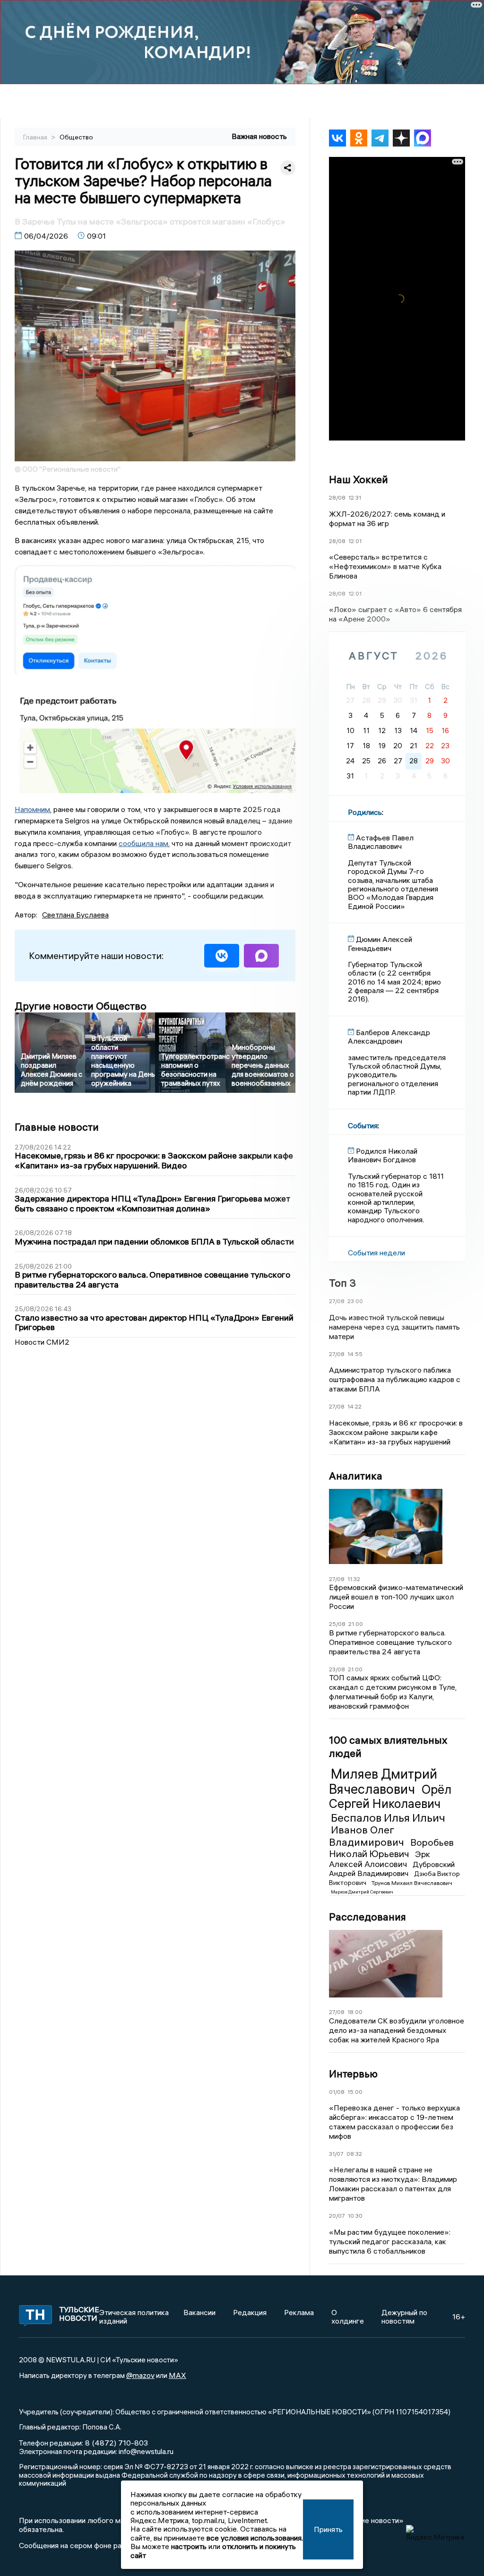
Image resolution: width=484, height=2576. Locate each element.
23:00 (355, 1301)
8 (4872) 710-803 (116, 2443)
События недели (376, 1253)
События (363, 1125)
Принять (328, 2529)
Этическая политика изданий (134, 2317)
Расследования (367, 1917)
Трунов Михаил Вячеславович (412, 1883)
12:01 (355, 541)
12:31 (355, 497)
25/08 (337, 1624)
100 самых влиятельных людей (388, 1746)
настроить (189, 2546)
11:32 (354, 1579)
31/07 (336, 2154)
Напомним (32, 809)
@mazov (140, 2375)
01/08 (337, 2092)
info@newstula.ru (146, 2451)
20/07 (337, 2216)
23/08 (337, 1669)
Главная (36, 137)
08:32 (354, 2154)
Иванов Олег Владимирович (368, 1836)
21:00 (356, 1624)
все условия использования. (255, 2538)
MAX (177, 2375)
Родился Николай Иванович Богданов (383, 1155)
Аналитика (356, 1476)
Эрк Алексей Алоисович (380, 1859)
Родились (365, 812)
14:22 (354, 1406)
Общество (76, 137)
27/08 (337, 1301)
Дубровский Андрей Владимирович (392, 1869)
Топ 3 (342, 1283)
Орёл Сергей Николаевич (390, 1797)
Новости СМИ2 (42, 1342)
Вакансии (199, 2312)
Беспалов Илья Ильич (388, 1817)
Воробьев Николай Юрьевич (391, 1848)
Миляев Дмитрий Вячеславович (383, 1781)
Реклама (299, 2312)
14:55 (355, 1354)
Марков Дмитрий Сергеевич (362, 1892)
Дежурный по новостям (404, 2317)
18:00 (355, 2012)
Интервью (353, 2074)
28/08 (337, 497)
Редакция (250, 2312)
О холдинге (348, 2317)
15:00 (355, 2092)
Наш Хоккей (359, 479)
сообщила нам (143, 843)
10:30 (355, 2216)
